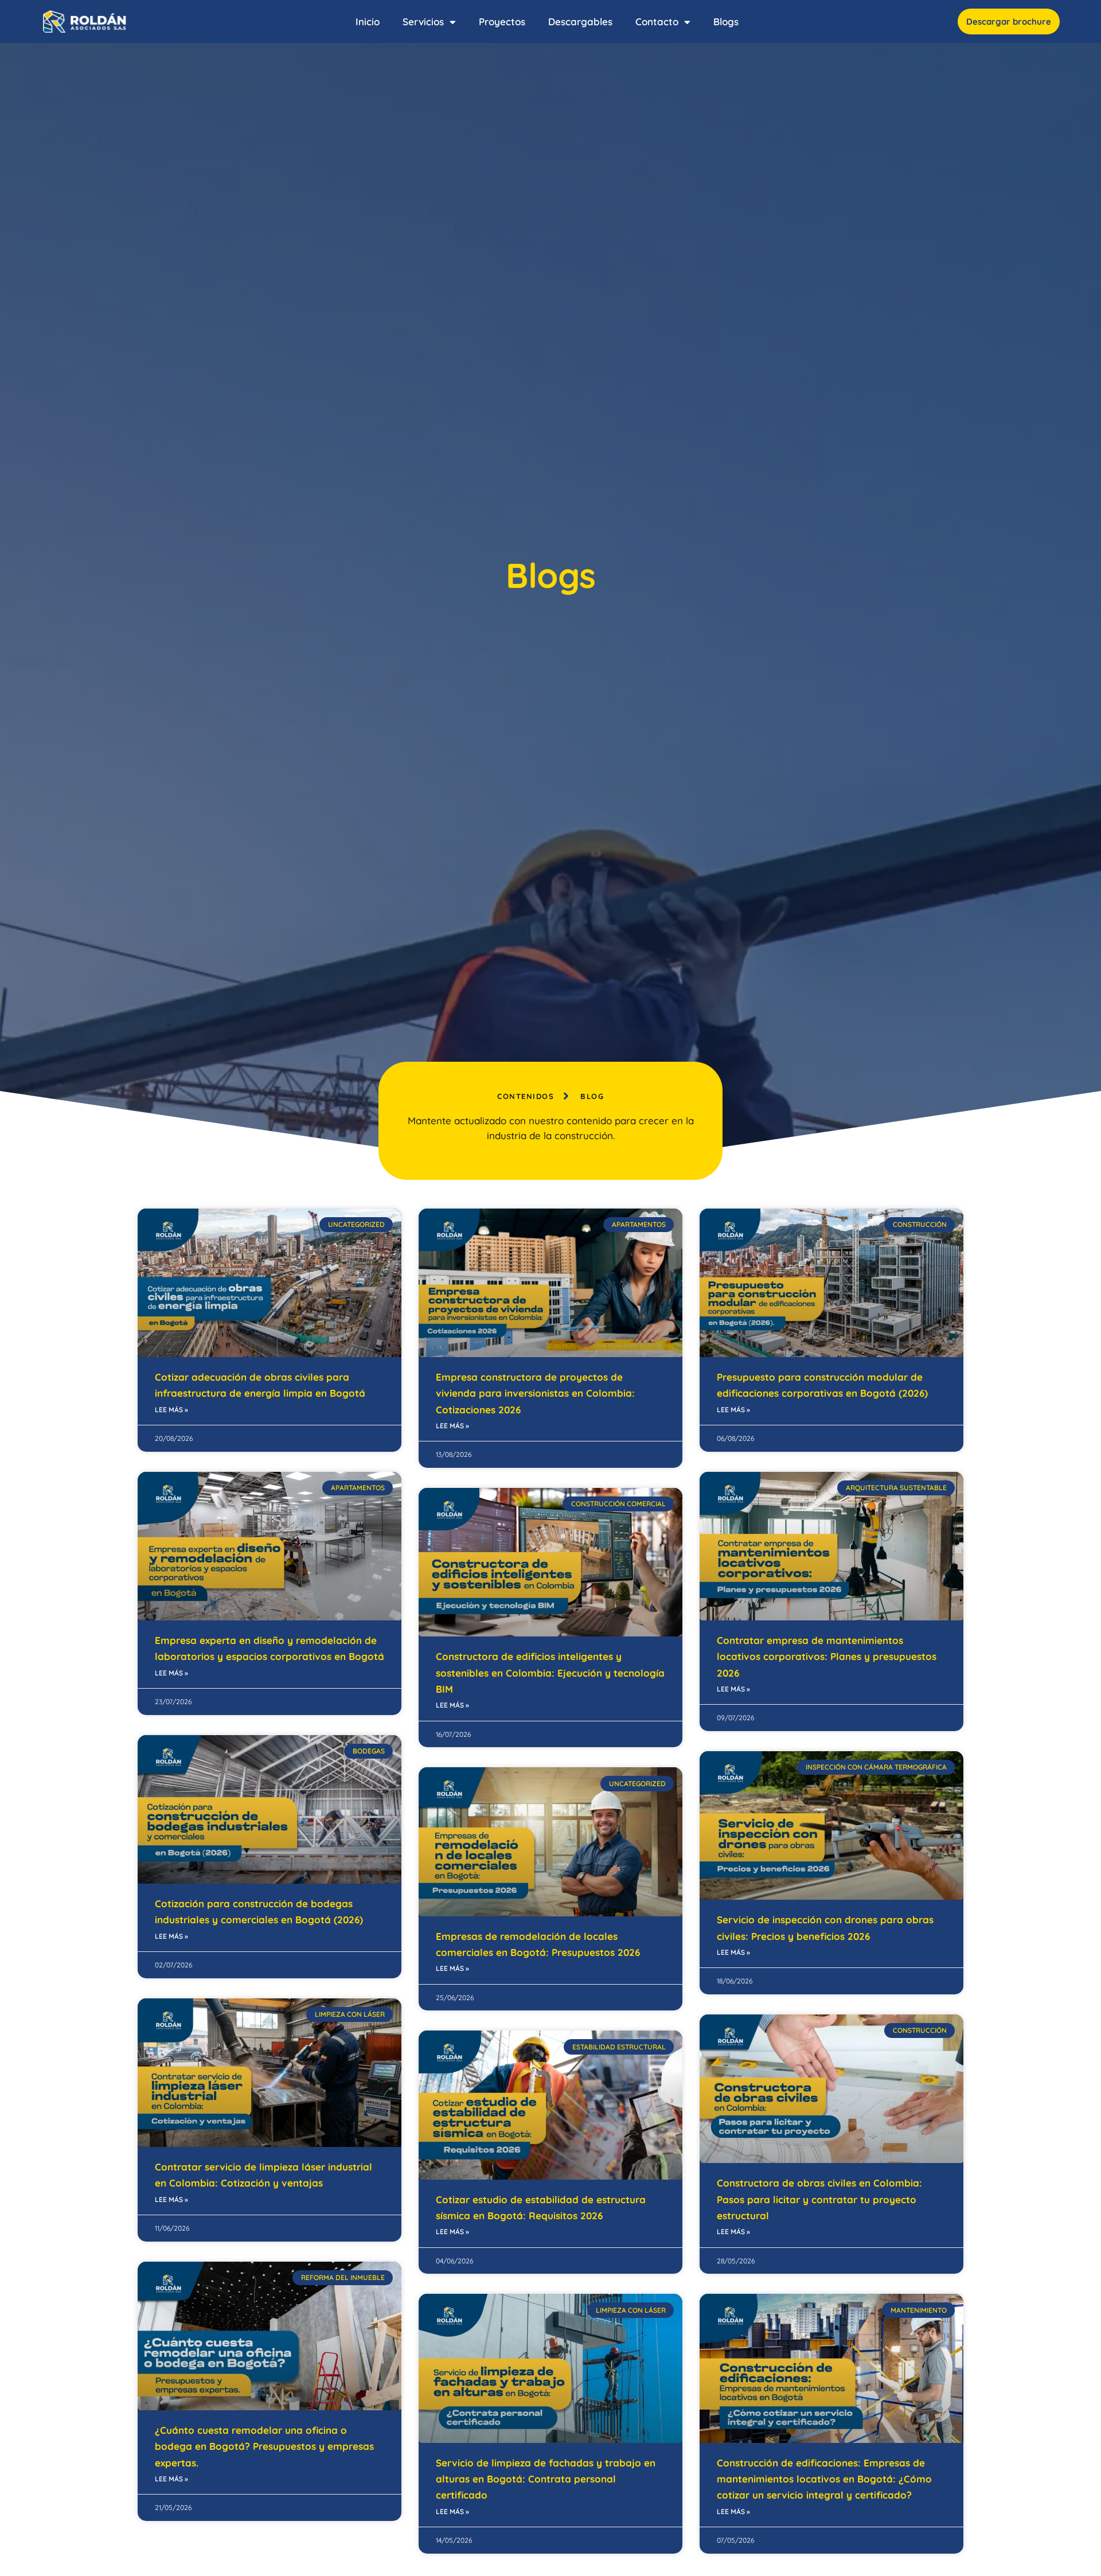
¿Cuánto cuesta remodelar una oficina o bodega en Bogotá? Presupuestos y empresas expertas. (264, 2446)
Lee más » (171, 1410)
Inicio (368, 22)
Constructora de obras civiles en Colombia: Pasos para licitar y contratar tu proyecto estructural (819, 2199)
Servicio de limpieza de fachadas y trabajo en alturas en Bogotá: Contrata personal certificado (546, 2479)
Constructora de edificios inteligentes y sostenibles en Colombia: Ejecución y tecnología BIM (550, 1673)
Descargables (580, 22)
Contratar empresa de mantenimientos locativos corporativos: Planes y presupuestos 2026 (827, 1657)
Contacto (657, 22)
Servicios (423, 22)
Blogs (726, 22)
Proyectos (502, 22)
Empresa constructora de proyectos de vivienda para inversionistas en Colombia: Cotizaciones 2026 (535, 1393)
